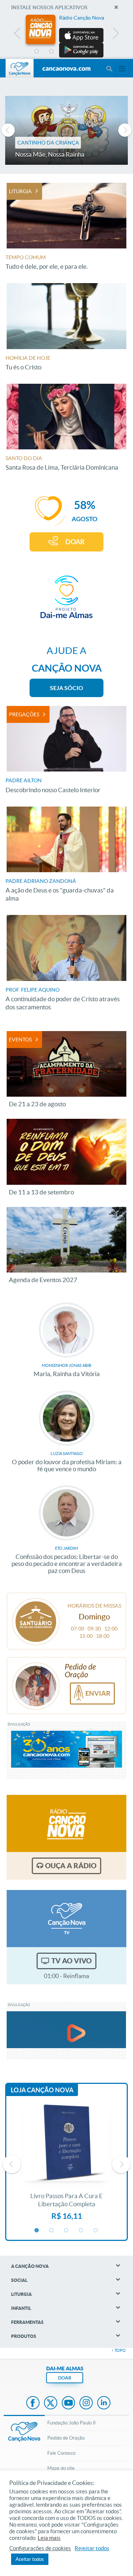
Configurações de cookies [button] (40, 2548)
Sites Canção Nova (122, 69)
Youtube (68, 2403)
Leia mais (49, 2538)
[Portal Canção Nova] (20, 68)
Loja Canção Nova (42, 2090)
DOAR (75, 542)
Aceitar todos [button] (30, 2559)
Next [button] (115, 35)
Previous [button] (18, 35)
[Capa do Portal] (66, 69)
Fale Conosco (61, 2453)
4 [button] (81, 52)
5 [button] (96, 52)
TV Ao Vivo (71, 1961)
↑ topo (119, 2350)
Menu (109, 69)
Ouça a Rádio (71, 1866)
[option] (66, 36)
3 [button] (66, 52)
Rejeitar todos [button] (92, 2548)
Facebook (33, 2403)
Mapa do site (61, 2468)
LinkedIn (104, 2403)
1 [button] (37, 52)
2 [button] (52, 52)
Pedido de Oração (66, 2438)
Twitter (51, 2403)
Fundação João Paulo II (71, 2423)
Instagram (86, 2403)
